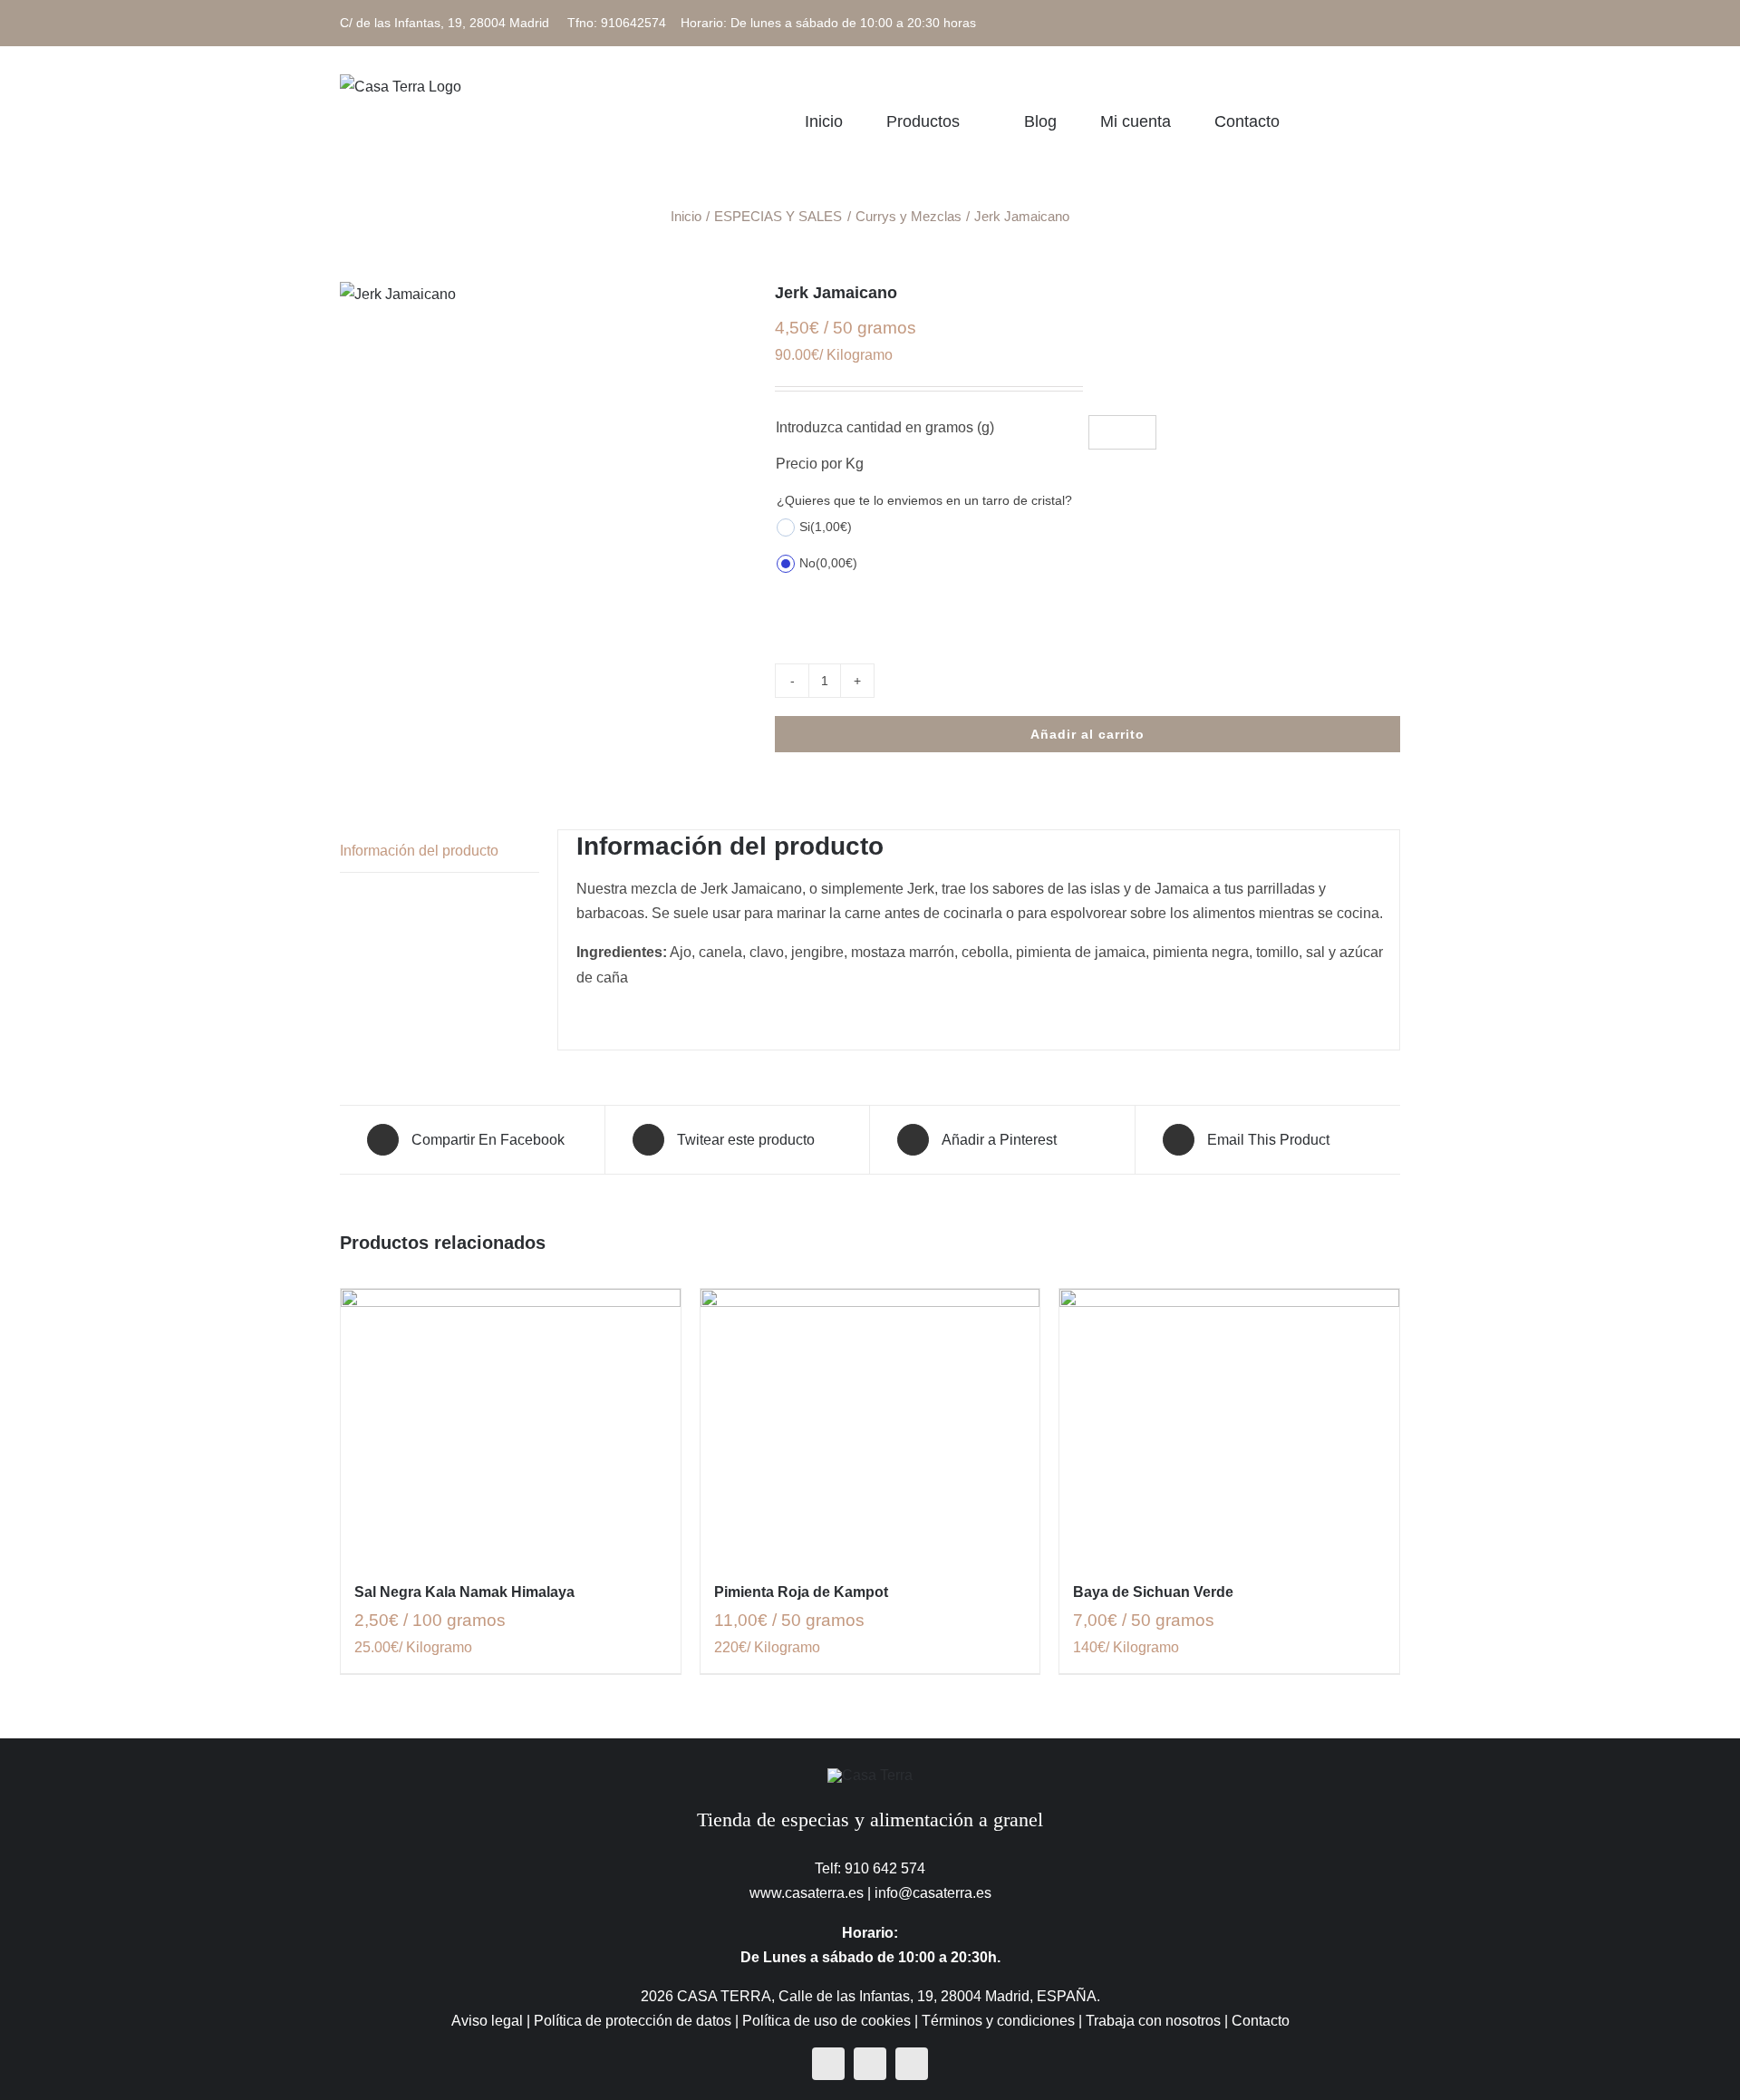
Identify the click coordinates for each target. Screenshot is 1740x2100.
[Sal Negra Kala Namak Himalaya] (511, 1425)
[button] (1394, 121)
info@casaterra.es (933, 1893)
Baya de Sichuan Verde (1153, 1592)
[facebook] (828, 2064)
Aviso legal (487, 2021)
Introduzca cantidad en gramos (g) (885, 427)
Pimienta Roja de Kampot (801, 1592)
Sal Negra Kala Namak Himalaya (464, 1592)
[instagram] (870, 2064)
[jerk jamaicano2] (544, 294)
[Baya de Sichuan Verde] (1229, 1425)
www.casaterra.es (807, 1893)
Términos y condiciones (998, 2021)
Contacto (1261, 2021)
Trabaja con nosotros (1153, 2021)
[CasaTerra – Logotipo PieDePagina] (870, 1775)
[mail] (912, 2064)
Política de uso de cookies (826, 2021)
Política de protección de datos (633, 2021)
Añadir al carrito (1087, 734)
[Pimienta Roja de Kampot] (870, 1425)
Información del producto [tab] (419, 851)
